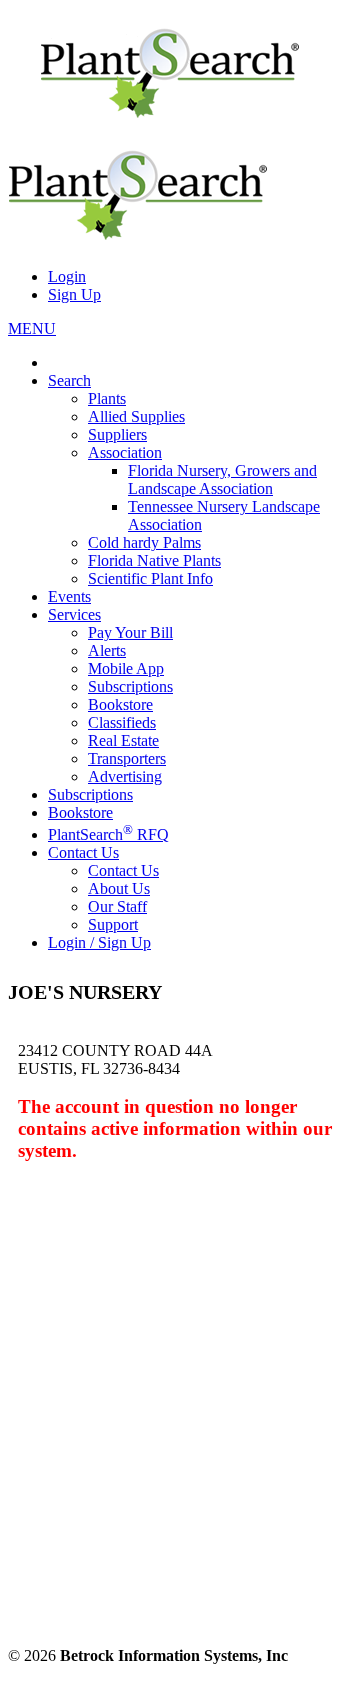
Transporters (127, 758)
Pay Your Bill (130, 632)
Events (69, 596)
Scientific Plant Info (150, 578)
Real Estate (123, 740)
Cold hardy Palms (144, 542)
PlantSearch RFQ (108, 834)
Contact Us (83, 852)
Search (69, 380)
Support (113, 924)
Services (74, 614)
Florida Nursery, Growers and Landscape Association (222, 479)
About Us (119, 888)
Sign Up (74, 294)
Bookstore (120, 704)
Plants (107, 398)
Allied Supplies (136, 416)
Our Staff (117, 906)
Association (125, 452)
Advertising (125, 776)
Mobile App (126, 668)
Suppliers (117, 434)
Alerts (107, 650)
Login (67, 276)
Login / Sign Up (99, 942)
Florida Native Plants (154, 560)
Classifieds (122, 722)
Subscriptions (130, 686)
